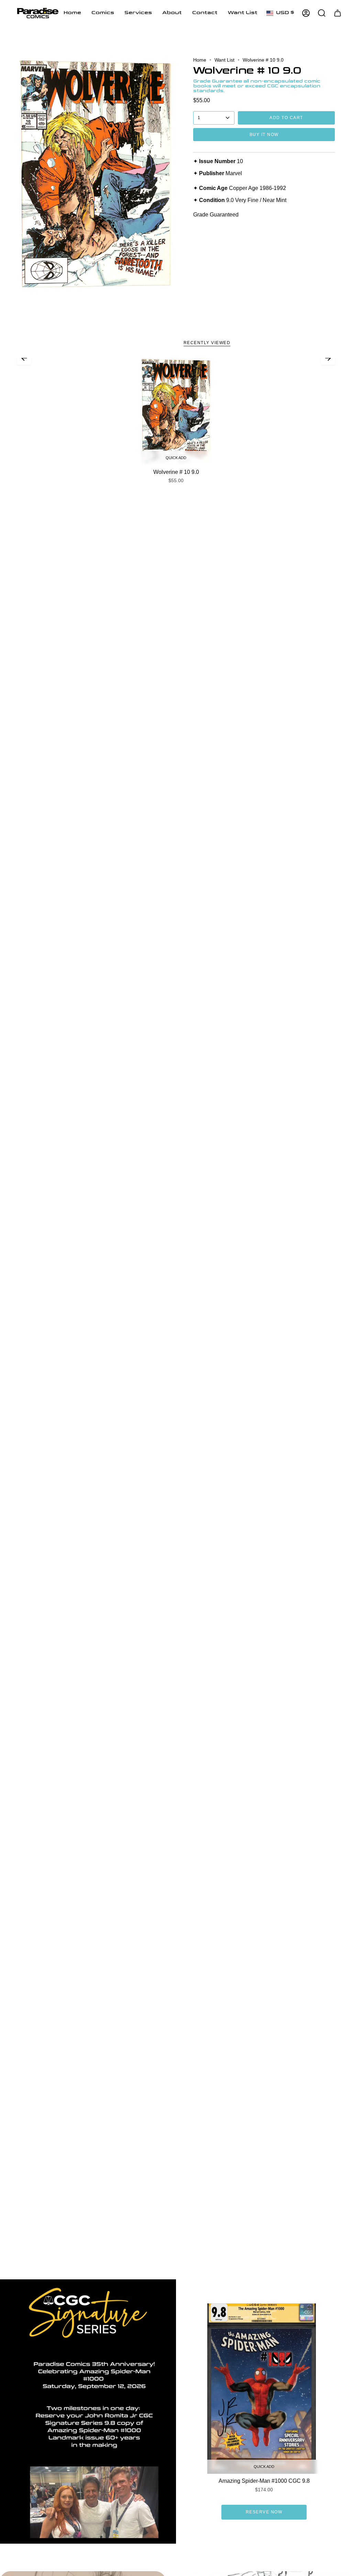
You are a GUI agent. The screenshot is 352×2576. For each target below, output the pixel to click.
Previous (24, 358)
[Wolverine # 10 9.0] (176, 411)
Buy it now (264, 135)
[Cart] (338, 13)
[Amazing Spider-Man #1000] (264, 2389)
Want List (224, 60)
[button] (103, 13)
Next (328, 358)
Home (200, 60)
